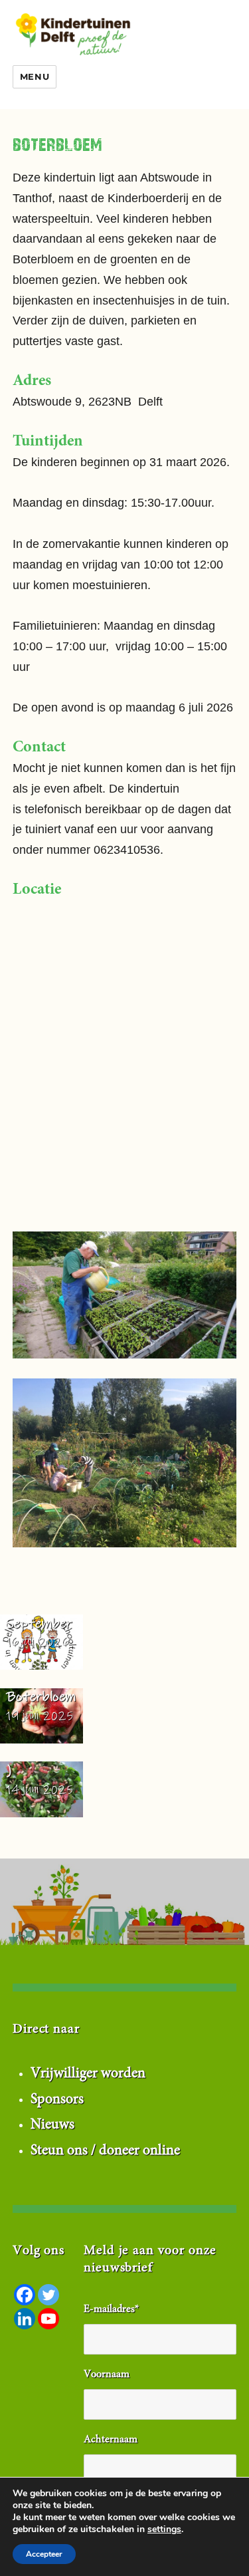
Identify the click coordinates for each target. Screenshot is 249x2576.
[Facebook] (25, 2295)
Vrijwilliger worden (88, 2074)
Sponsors (57, 2100)
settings (164, 2529)
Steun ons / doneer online (105, 2151)
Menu (35, 76)
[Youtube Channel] (48, 2319)
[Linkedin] (25, 2319)
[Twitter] (48, 2295)
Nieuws (52, 2125)
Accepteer (44, 2554)
